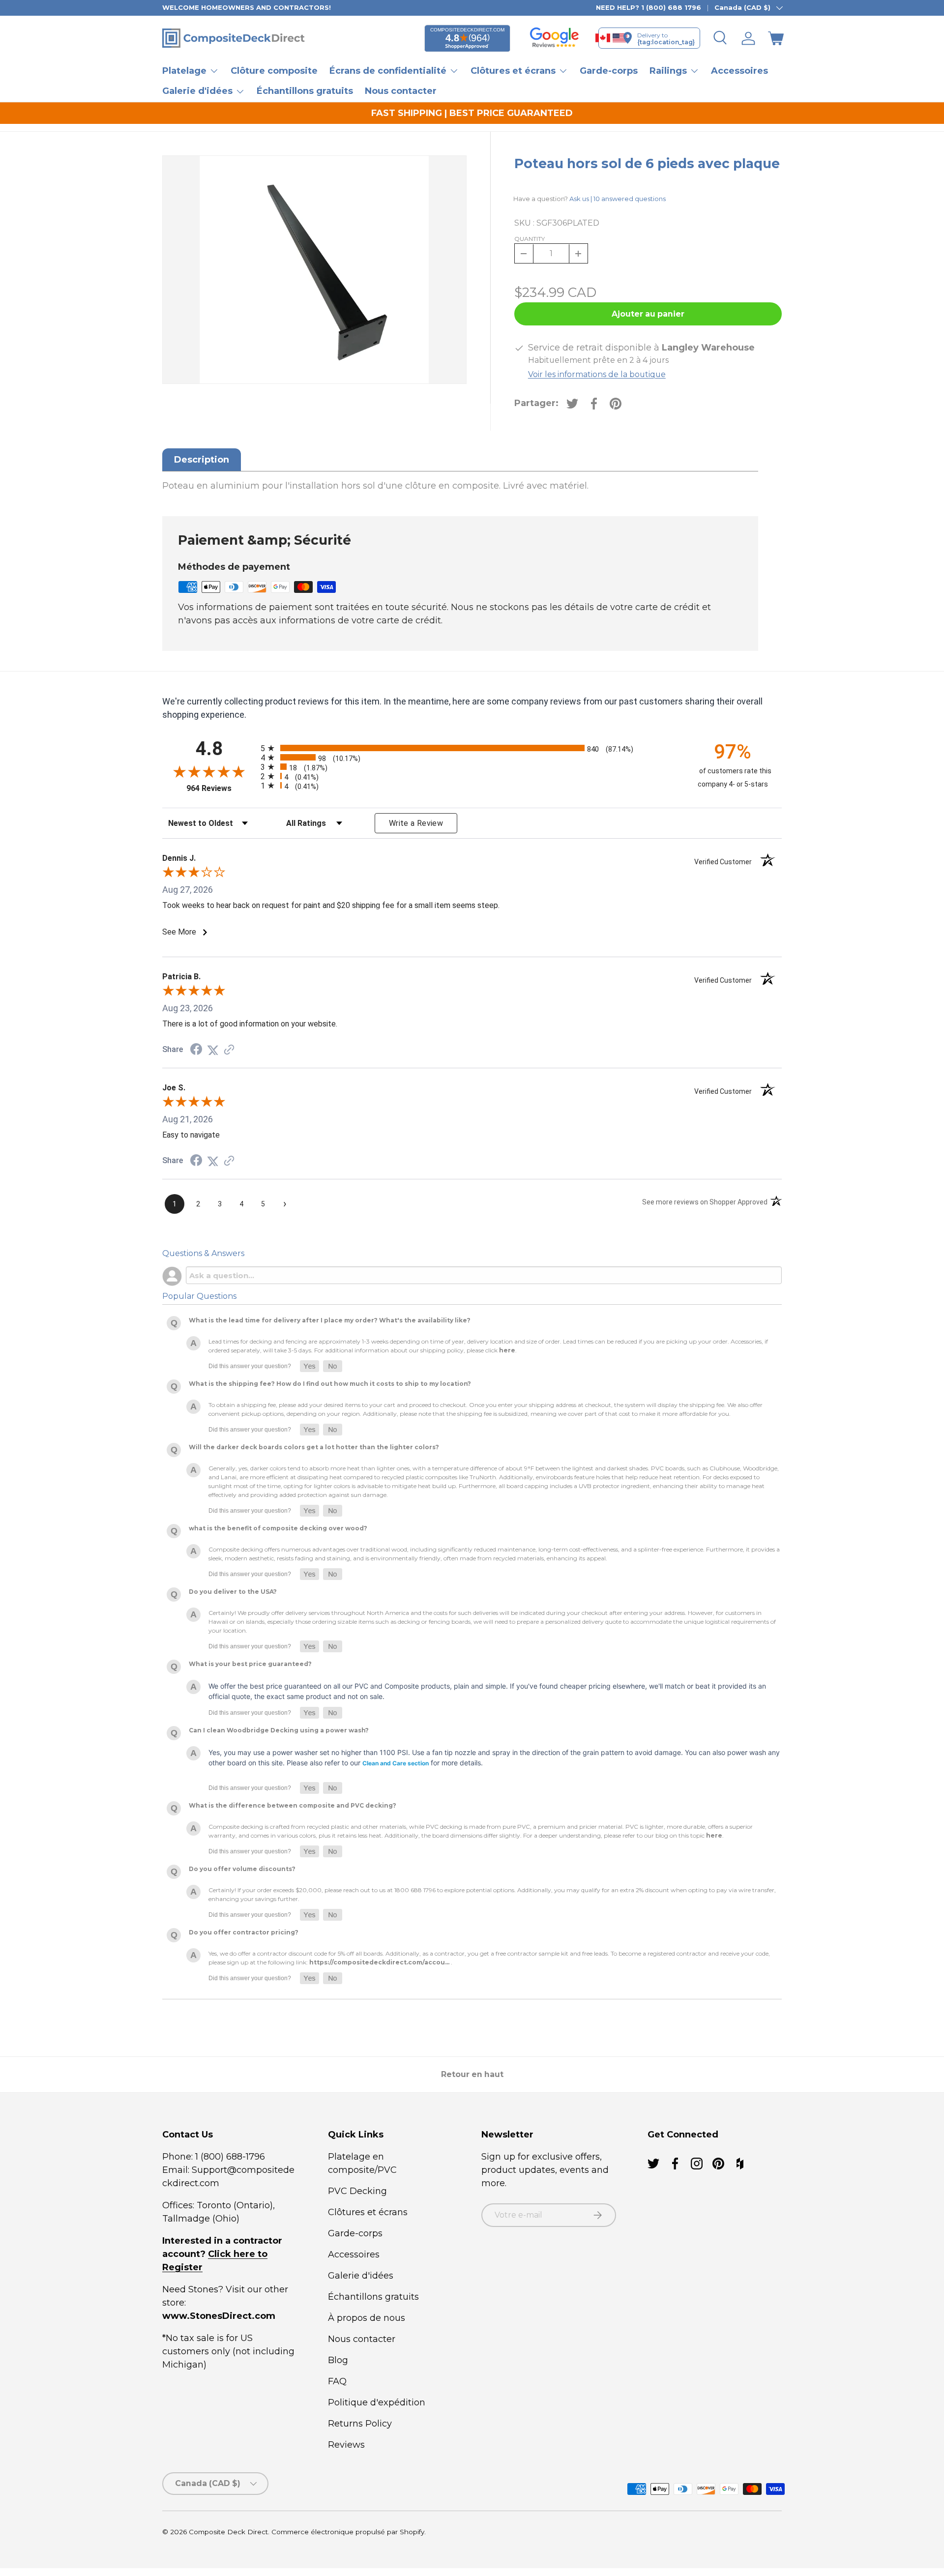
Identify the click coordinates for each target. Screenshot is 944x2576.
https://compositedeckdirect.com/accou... (379, 1962)
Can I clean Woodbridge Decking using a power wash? (279, 1730)
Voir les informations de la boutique (597, 374)
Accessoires (739, 71)
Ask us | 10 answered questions (618, 199)
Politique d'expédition (377, 2402)
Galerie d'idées (361, 2276)
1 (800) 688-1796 (229, 2157)
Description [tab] (202, 460)
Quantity (530, 239)
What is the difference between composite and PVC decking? (293, 1805)
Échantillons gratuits (305, 91)
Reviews (346, 2445)
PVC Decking (357, 2191)
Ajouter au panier (648, 314)
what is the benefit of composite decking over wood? (278, 1528)
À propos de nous (367, 2318)
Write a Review (416, 823)
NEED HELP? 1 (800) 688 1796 (649, 7)
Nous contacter (401, 91)
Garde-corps (609, 71)
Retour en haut (472, 2074)
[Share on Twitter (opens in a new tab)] (213, 1050)
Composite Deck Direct (228, 2532)
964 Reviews (221, 788)
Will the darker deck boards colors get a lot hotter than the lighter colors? (314, 1447)
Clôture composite (274, 71)
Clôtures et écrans (368, 2212)
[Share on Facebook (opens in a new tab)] (196, 1050)
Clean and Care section (396, 1763)
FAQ (337, 2381)
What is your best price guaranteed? (250, 1664)
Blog (338, 2360)
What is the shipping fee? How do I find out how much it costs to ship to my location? (330, 1384)
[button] (776, 38)
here (507, 1350)
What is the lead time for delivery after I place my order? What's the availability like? (330, 1320)
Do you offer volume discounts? (242, 1869)
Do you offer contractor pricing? (244, 1932)
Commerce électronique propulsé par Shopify (348, 2532)
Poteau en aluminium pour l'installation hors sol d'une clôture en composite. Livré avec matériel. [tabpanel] (375, 486)
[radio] (470, 748)
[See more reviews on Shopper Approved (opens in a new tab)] (229, 1050)
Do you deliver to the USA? (233, 1592)
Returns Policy (360, 2424)
